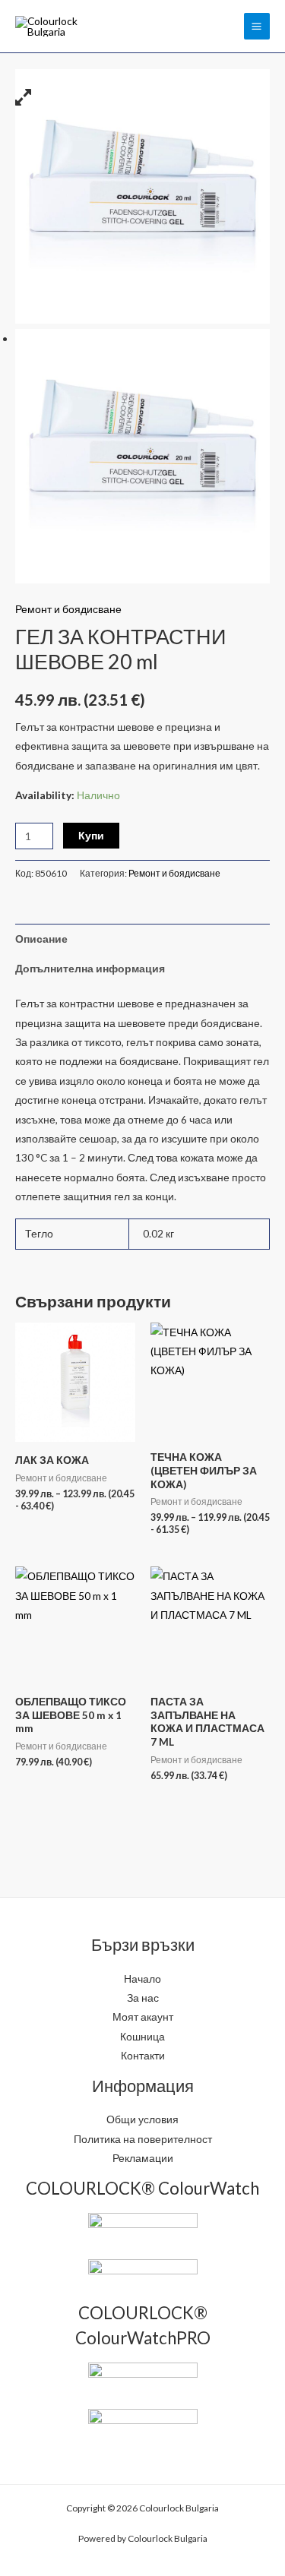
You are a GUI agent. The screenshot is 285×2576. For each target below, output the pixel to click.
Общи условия (142, 2119)
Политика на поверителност (143, 2139)
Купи (91, 835)
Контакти (143, 2055)
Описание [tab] (41, 939)
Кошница (142, 2036)
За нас (143, 1998)
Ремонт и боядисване (68, 609)
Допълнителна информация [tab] (90, 968)
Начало (142, 1979)
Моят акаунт (143, 2017)
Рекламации (143, 2158)
